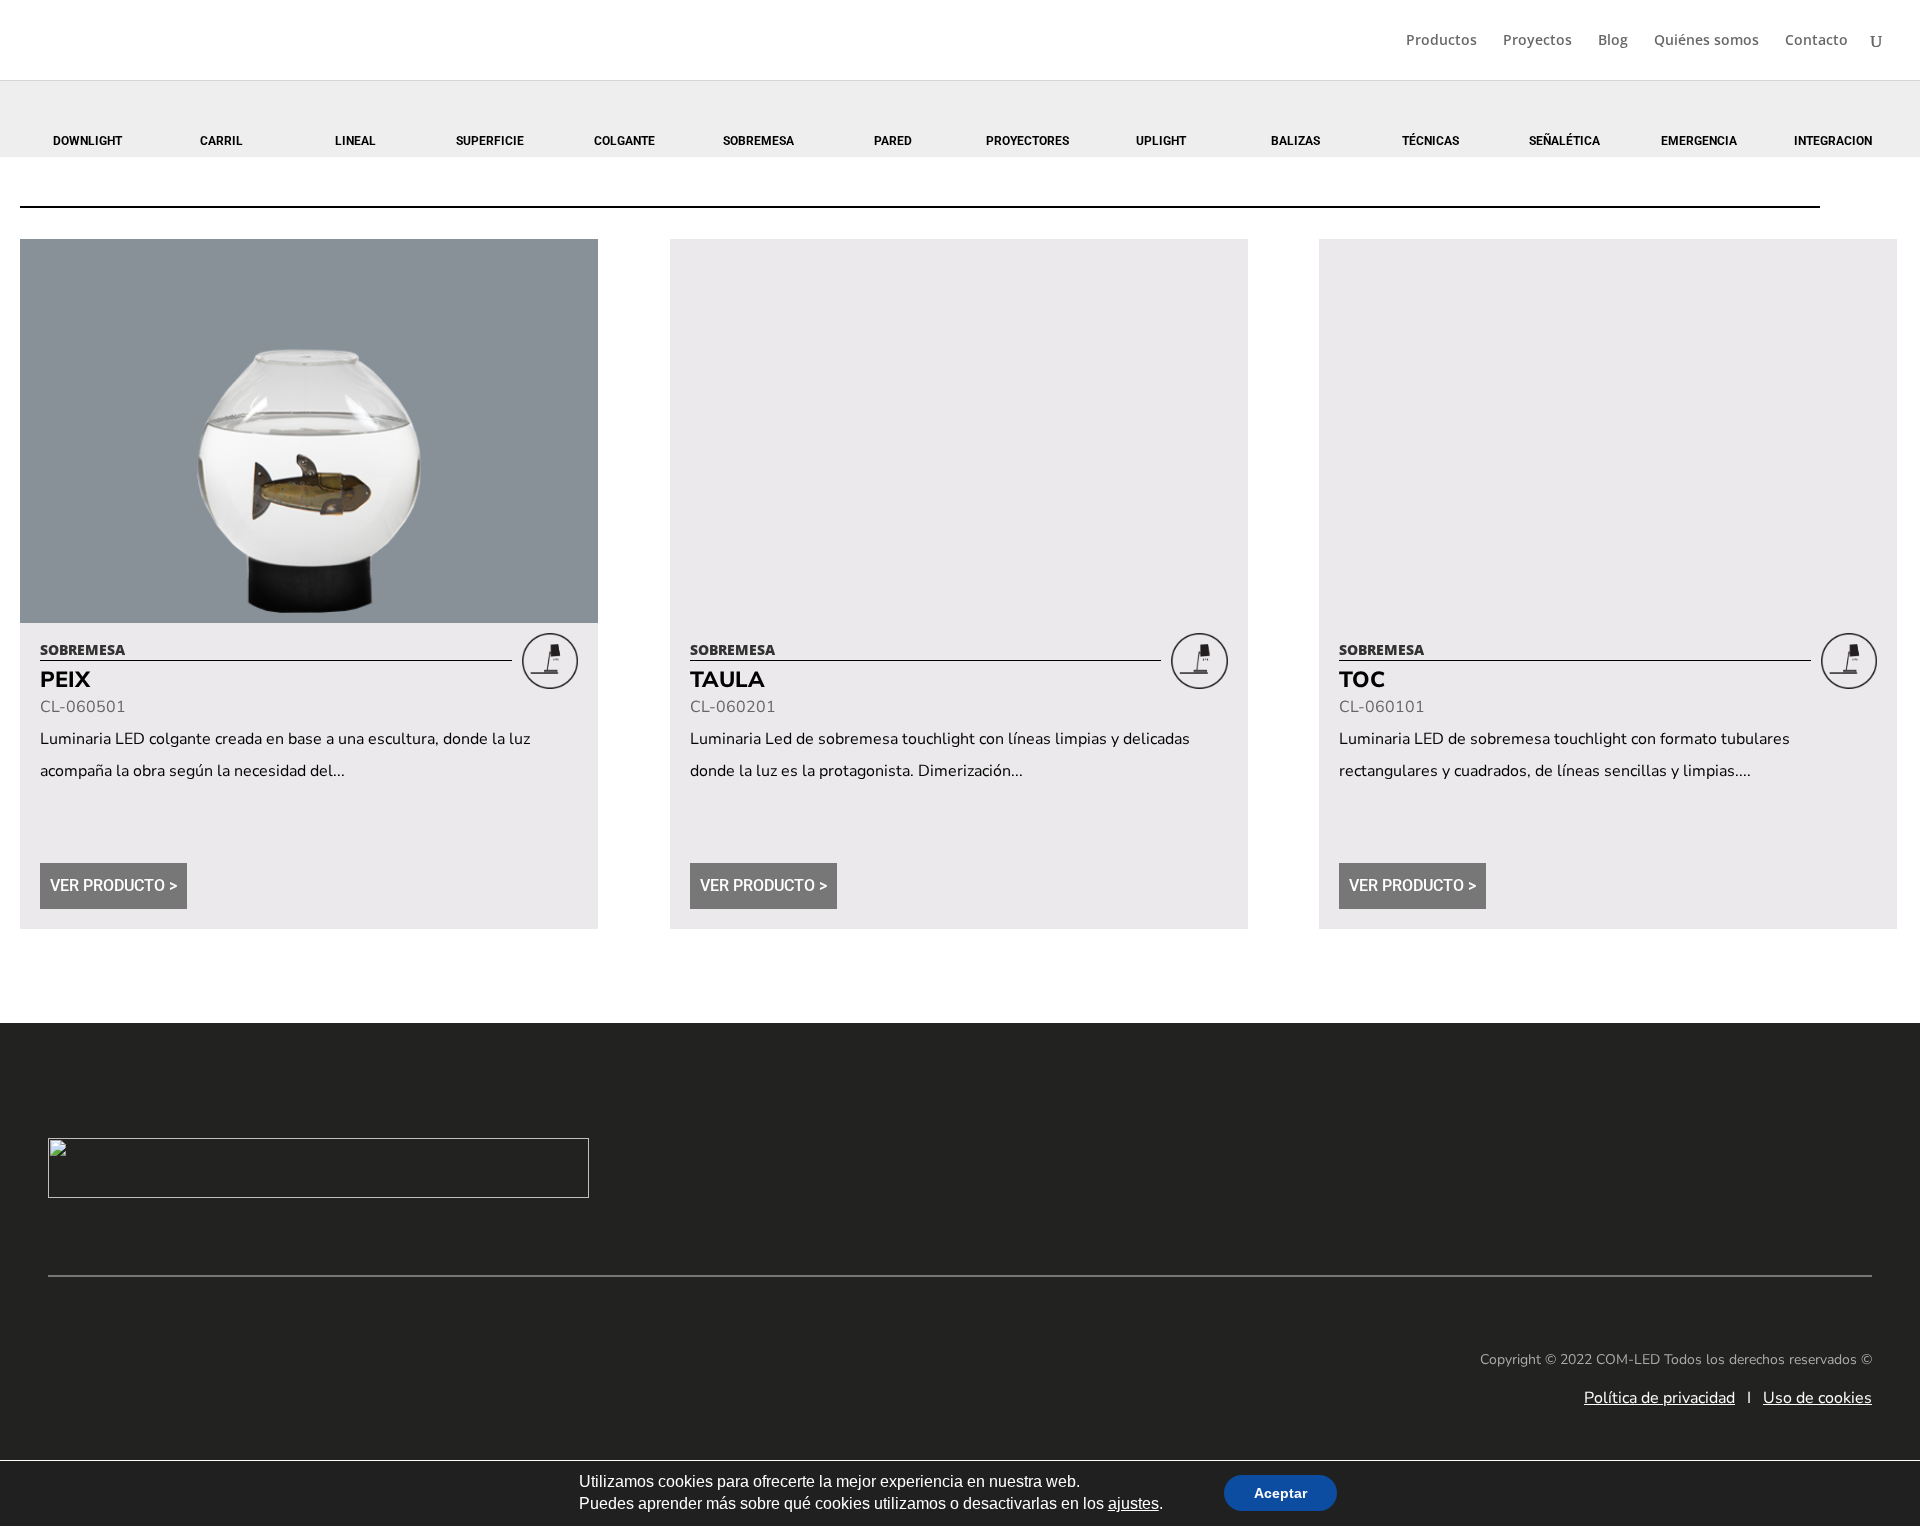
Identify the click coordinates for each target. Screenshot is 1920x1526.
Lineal (355, 140)
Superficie (490, 140)
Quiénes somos (1706, 41)
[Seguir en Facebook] (1726, 1164)
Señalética (1564, 140)
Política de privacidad (1659, 1398)
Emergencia (1699, 140)
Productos (1441, 41)
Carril (221, 140)
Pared (893, 140)
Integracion (1833, 140)
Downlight (87, 140)
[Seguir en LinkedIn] (1666, 1164)
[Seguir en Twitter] (1846, 1164)
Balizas (1295, 140)
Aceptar (1280, 1494)
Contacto (1816, 41)
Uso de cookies (1817, 1398)
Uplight (1161, 140)
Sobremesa (758, 140)
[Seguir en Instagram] (1786, 1164)
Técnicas (1430, 140)
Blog (1613, 41)
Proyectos (1537, 41)
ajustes (1133, 1504)
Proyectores (1027, 140)
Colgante (624, 140)
